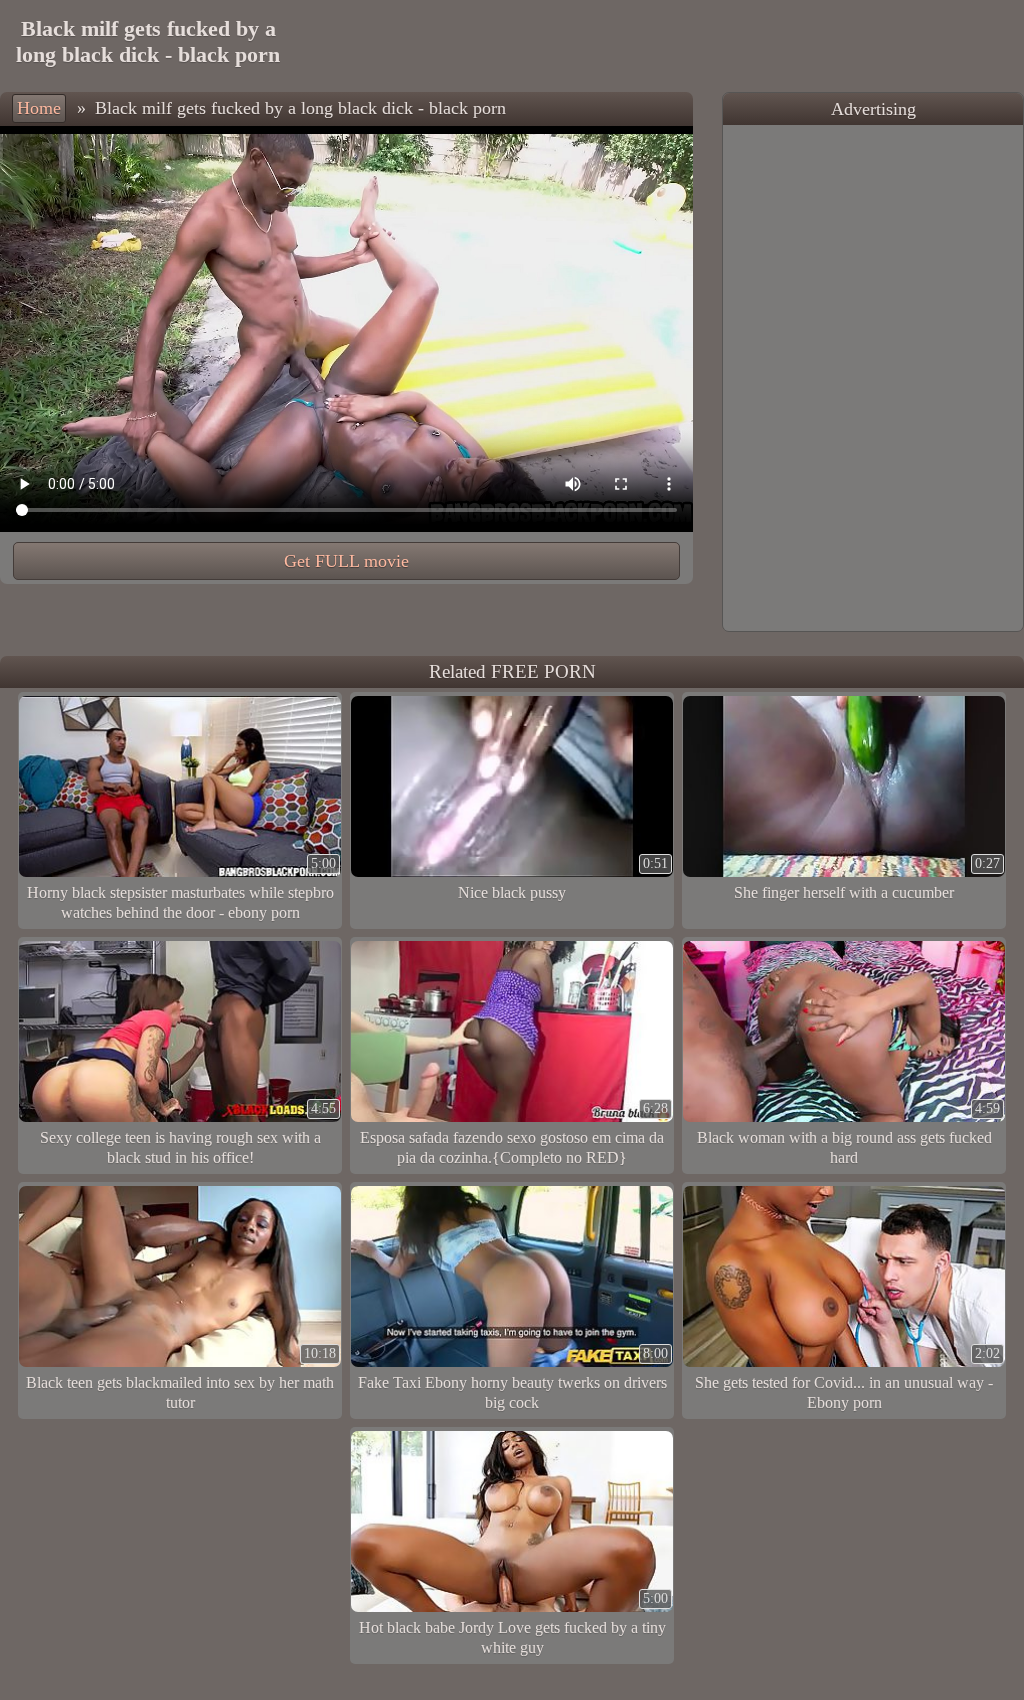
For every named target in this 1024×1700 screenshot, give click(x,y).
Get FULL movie (346, 561)
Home (39, 108)
